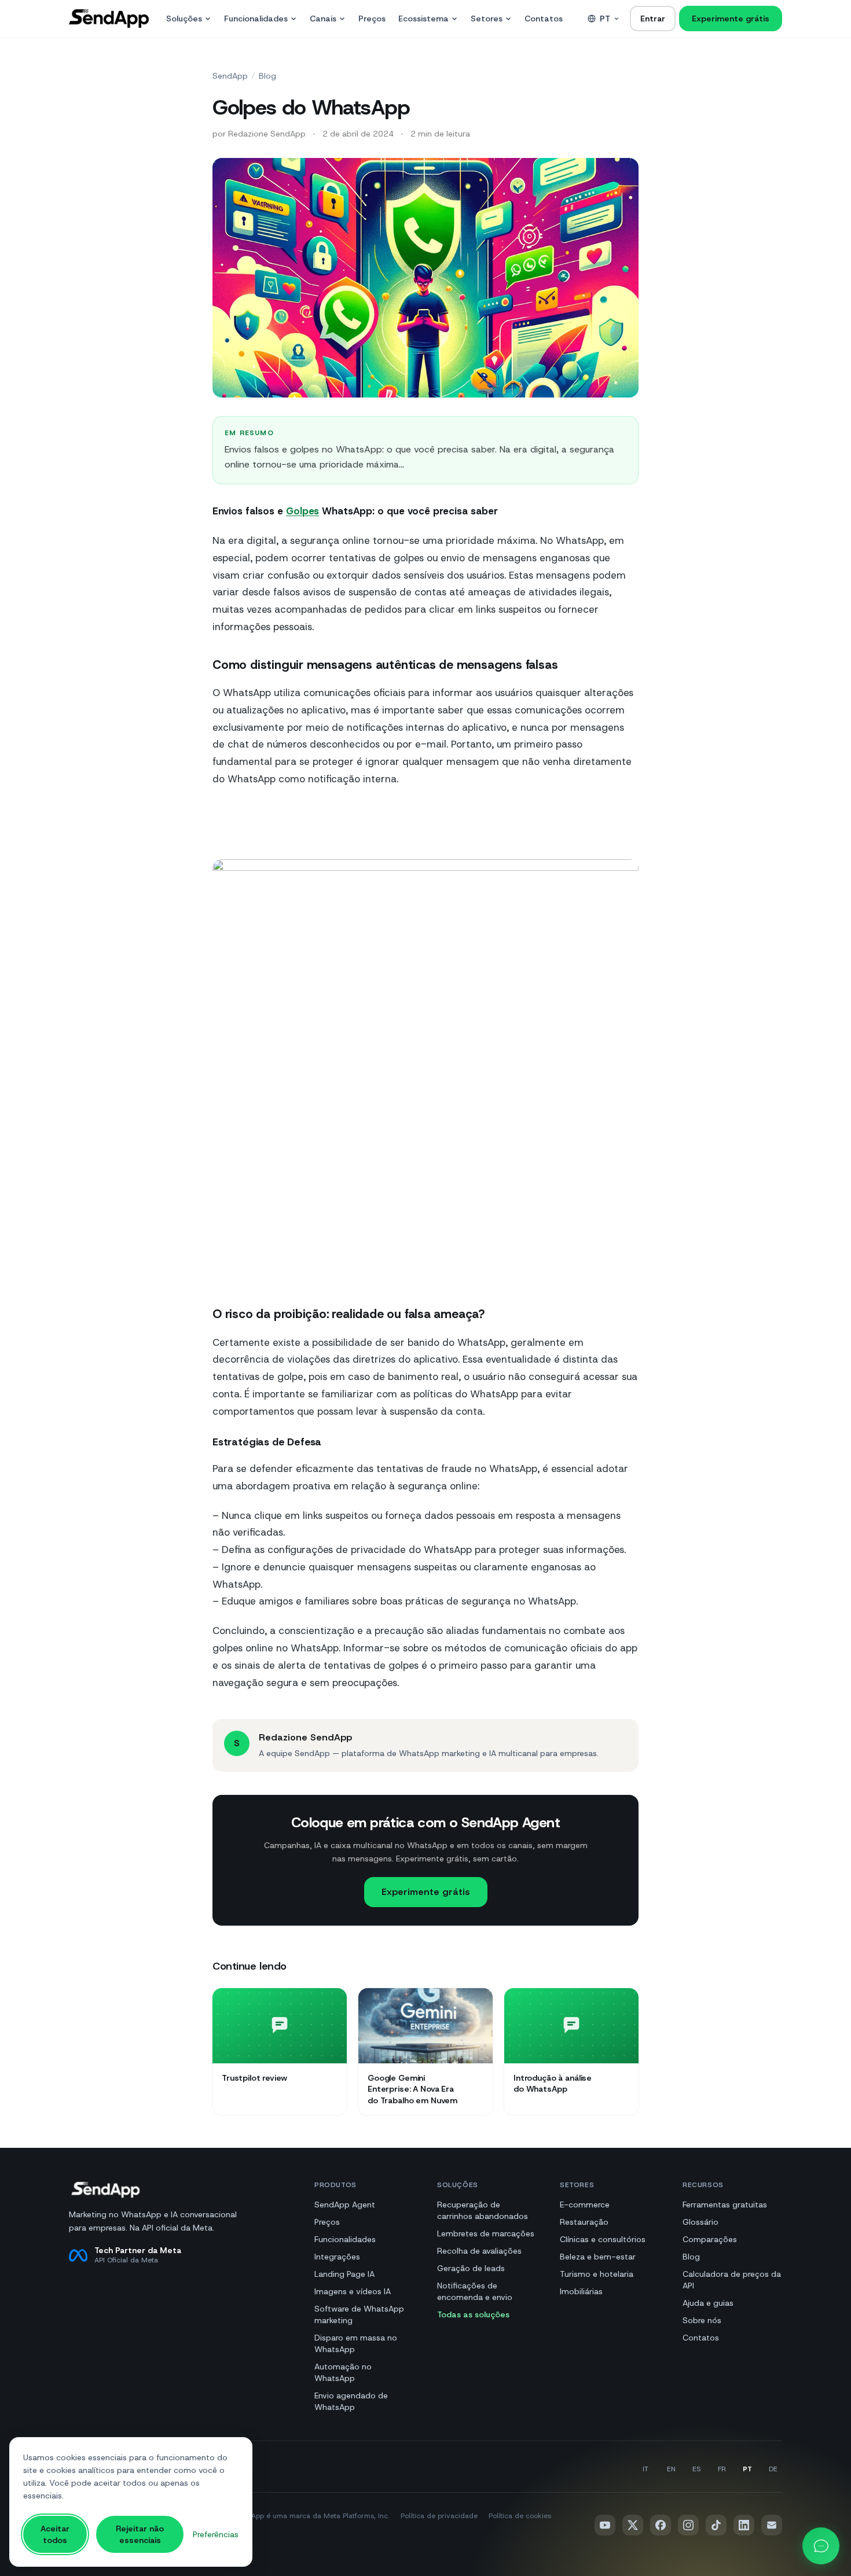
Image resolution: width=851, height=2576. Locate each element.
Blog (267, 76)
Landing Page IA (344, 2274)
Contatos (544, 19)
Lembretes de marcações (486, 2233)
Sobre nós (702, 2320)
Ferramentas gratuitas (725, 2205)
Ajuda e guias (708, 2303)
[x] (633, 2525)
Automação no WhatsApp (343, 2372)
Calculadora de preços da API (732, 2280)
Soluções (184, 19)
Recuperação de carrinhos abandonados (483, 2210)
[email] (772, 2525)
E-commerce (585, 2205)
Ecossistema (423, 19)
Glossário (700, 2222)
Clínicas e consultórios (603, 2239)
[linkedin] (744, 2525)
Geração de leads (471, 2268)
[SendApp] (109, 19)
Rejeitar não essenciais (140, 2534)
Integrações (337, 2257)
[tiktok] (716, 2525)
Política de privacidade (439, 2516)
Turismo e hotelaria (597, 2274)
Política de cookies (520, 2516)
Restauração (584, 2222)
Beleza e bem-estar (598, 2257)
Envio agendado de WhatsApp (351, 2401)
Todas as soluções (473, 2314)
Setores (487, 19)
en (671, 2469)
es (696, 2469)
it (645, 2469)
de (773, 2469)
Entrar (653, 19)
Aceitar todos (55, 2534)
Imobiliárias (581, 2291)
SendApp (230, 76)
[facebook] (661, 2525)
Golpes (302, 511)
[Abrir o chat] (821, 2546)
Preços (372, 19)
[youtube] (605, 2525)
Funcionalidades (256, 19)
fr (722, 2469)
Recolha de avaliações (479, 2251)
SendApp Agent (345, 2205)
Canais (323, 19)
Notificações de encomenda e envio (475, 2291)
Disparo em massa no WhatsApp (356, 2343)
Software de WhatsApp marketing (359, 2314)
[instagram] (688, 2525)
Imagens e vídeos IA (353, 2291)
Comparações (710, 2239)
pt (605, 19)
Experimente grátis (731, 19)
